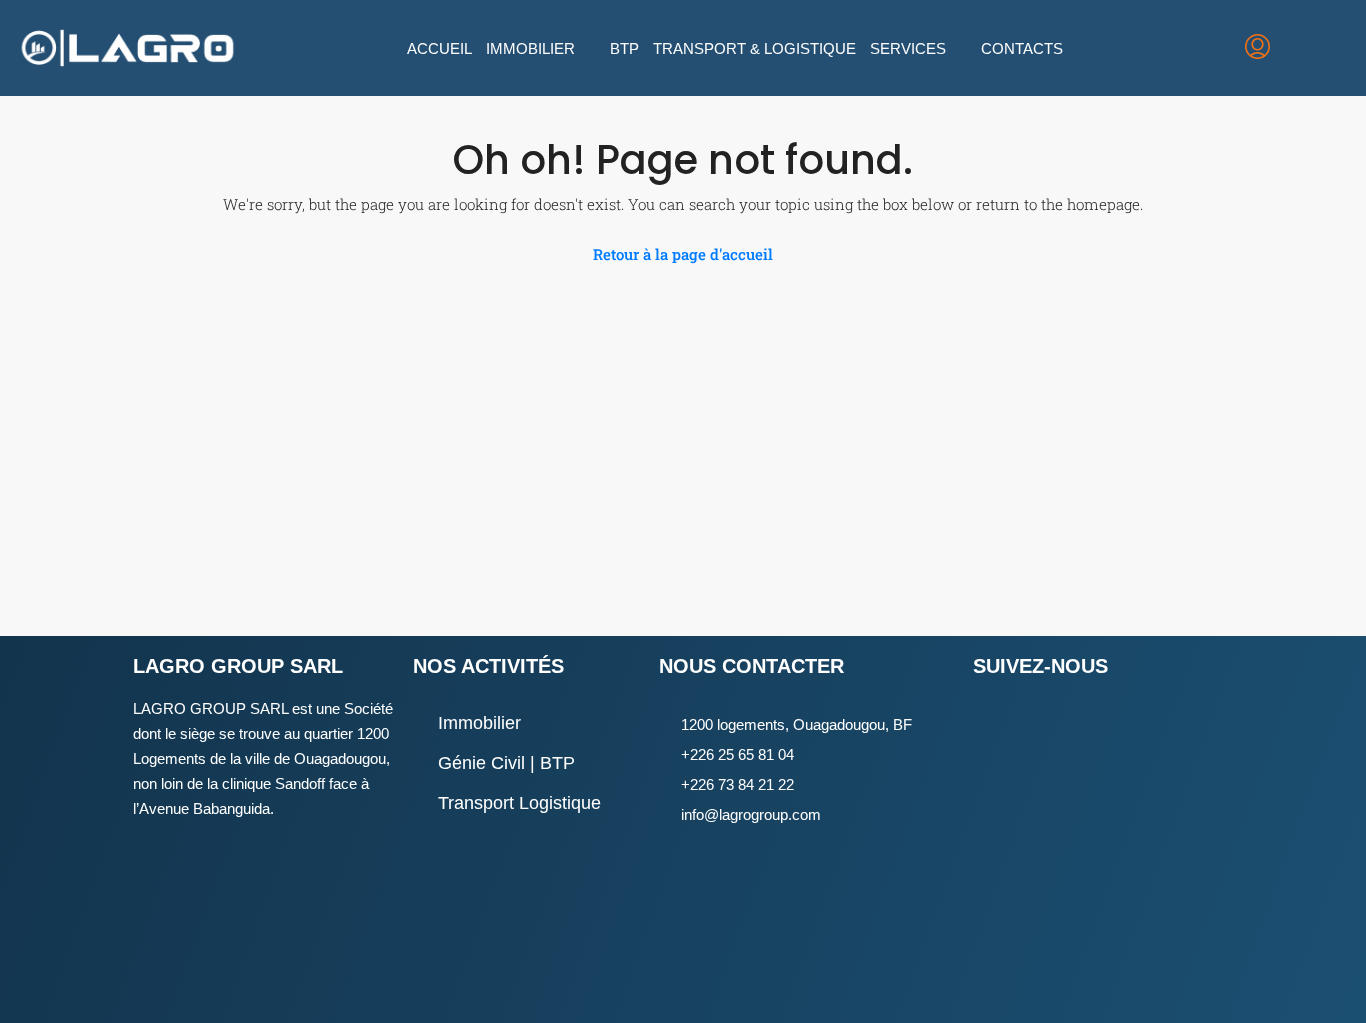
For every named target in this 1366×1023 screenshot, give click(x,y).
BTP (624, 48)
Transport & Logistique (754, 48)
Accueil (439, 48)
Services (908, 48)
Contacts (1022, 48)
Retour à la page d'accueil (683, 254)
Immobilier (530, 48)
